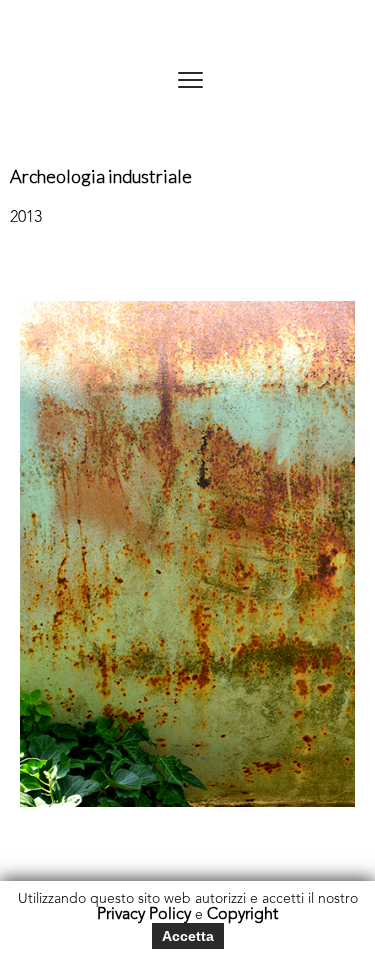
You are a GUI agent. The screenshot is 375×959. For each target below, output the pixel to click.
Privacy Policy (144, 915)
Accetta (188, 936)
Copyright (242, 915)
